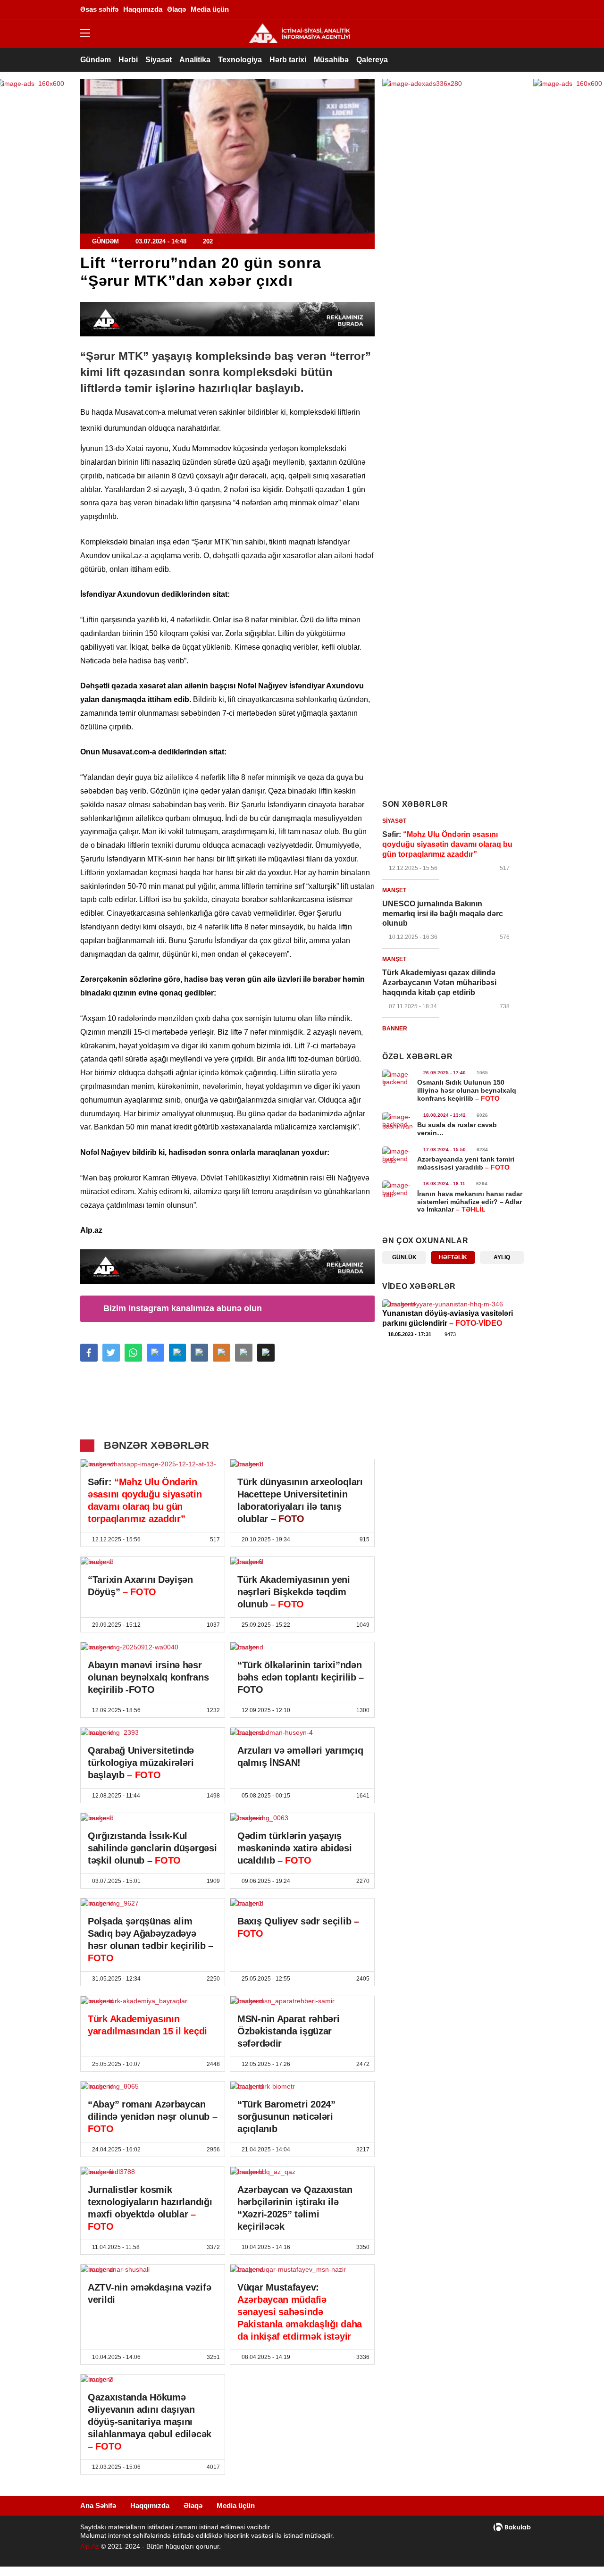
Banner (395, 1029)
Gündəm (96, 60)
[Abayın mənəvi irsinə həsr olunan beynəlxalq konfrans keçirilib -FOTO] (153, 1647)
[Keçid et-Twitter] (446, 9)
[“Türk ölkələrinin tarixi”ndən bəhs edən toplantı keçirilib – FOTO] (302, 1647)
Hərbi (128, 60)
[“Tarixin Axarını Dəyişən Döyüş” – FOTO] (153, 1562)
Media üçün (236, 2505)
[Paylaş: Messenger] (155, 1353)
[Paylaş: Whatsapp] (133, 1353)
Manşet (394, 890)
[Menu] (90, 33)
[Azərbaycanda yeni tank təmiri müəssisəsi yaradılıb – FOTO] (397, 1155)
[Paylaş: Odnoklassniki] (222, 1353)
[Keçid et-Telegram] (474, 9)
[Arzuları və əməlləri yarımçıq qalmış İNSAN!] (302, 1732)
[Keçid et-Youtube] (503, 9)
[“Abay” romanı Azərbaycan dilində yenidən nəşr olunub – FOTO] (153, 2086)
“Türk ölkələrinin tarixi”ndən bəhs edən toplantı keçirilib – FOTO (301, 1677)
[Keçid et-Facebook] (432, 9)
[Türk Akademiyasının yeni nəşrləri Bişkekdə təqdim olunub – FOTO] (302, 1562)
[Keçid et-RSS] (517, 9)
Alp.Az (90, 2546)
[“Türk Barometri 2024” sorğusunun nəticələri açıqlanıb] (302, 2086)
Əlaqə (193, 2505)
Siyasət (159, 60)
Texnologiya (240, 60)
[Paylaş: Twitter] (111, 1353)
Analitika (195, 60)
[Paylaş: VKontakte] (199, 1353)
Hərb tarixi (288, 60)
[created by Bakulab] (512, 2527)
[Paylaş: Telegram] (178, 1353)
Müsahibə (331, 60)
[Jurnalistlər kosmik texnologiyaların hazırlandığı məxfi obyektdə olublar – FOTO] (153, 2172)
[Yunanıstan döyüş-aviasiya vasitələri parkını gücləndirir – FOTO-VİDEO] (453, 1304)
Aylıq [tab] (502, 1257)
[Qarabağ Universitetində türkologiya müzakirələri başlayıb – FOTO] (153, 1732)
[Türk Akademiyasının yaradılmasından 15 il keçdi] (153, 2001)
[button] (266, 1353)
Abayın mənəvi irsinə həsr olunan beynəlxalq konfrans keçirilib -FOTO (148, 1677)
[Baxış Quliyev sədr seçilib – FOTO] (302, 1903)
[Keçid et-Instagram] (460, 9)
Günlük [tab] (404, 1257)
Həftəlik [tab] (453, 1257)
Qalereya (372, 60)
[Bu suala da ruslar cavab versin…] (397, 1121)
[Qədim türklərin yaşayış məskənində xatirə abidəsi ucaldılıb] (302, 1818)
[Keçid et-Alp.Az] (299, 33)
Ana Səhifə (98, 2505)
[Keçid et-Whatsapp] (488, 9)
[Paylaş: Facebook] (89, 1353)
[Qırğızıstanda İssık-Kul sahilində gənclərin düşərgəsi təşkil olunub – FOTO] (153, 1818)
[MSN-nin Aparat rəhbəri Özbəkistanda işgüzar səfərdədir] (302, 2001)
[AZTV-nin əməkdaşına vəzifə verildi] (153, 2269)
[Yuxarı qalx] (578, 2550)
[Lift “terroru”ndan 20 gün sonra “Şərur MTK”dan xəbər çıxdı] (227, 156)
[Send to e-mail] (244, 1353)
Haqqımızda (150, 2505)
